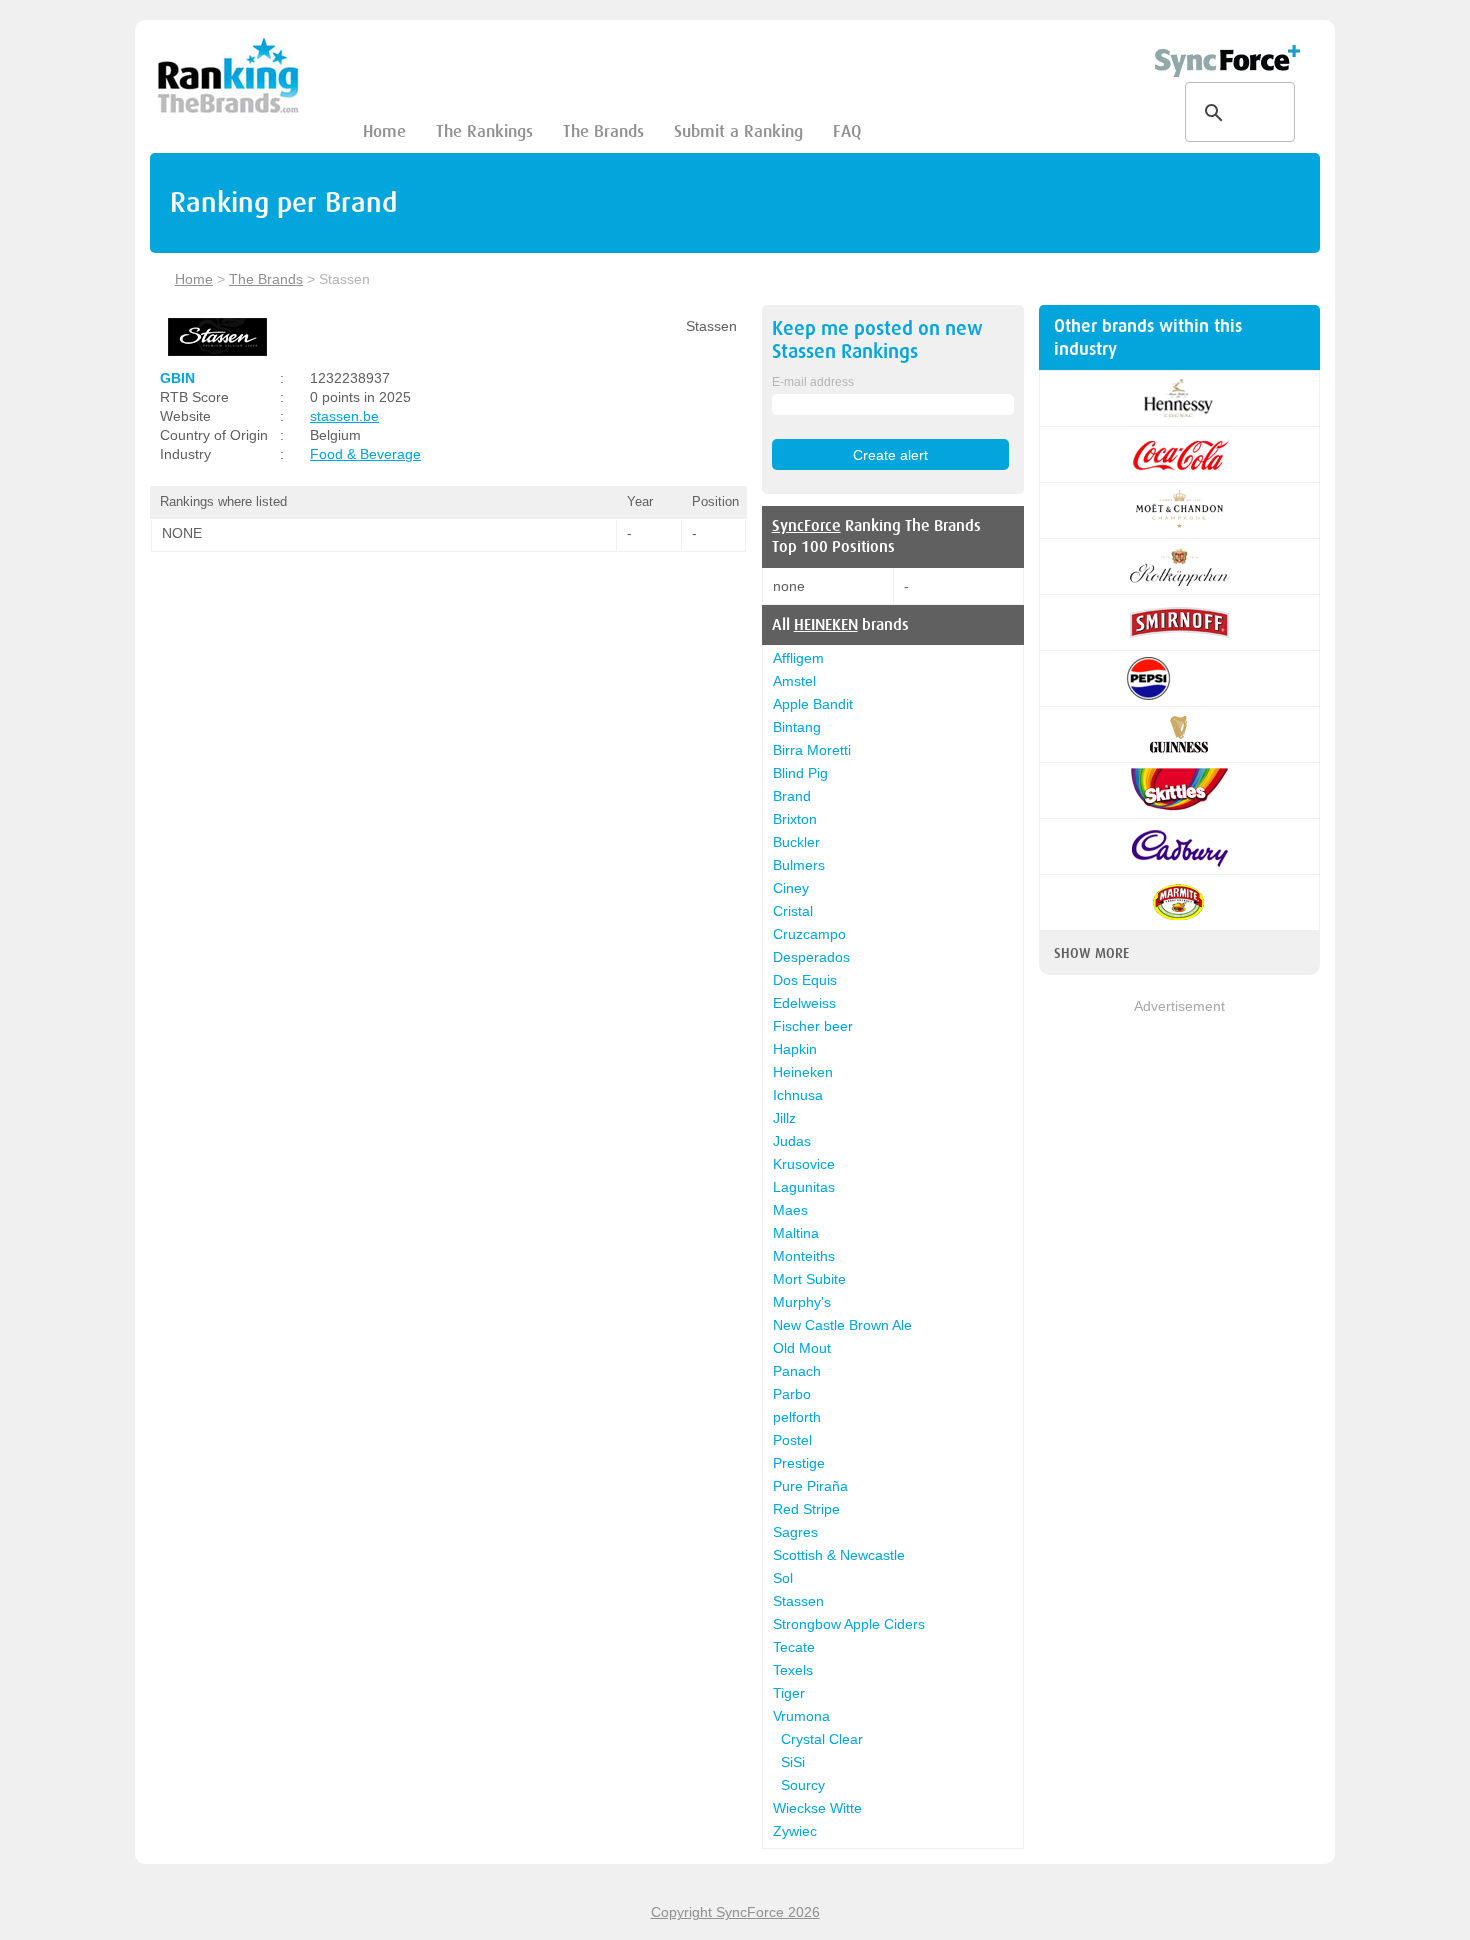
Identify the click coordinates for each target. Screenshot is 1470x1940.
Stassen (798, 1601)
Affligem (798, 658)
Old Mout (802, 1348)
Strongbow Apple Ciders (849, 1624)
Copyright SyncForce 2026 (735, 1912)
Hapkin (795, 1049)
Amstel (794, 681)
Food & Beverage (365, 454)
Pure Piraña (810, 1486)
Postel (792, 1440)
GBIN (177, 378)
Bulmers (799, 865)
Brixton (795, 819)
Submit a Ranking (738, 131)
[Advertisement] (1179, 1317)
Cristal (793, 911)
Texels (793, 1670)
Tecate (794, 1647)
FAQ (847, 131)
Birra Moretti (812, 750)
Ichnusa (798, 1095)
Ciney (791, 888)
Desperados (811, 957)
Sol (783, 1578)
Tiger (789, 1693)
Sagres (795, 1532)
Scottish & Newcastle (839, 1555)
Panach (797, 1371)
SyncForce (806, 526)
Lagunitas (804, 1187)
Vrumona (801, 1716)
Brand (792, 796)
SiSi (793, 1762)
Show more (1091, 953)
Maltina (796, 1233)
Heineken (803, 1072)
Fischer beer (813, 1026)
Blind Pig (800, 773)
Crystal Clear (822, 1739)
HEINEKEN (826, 625)
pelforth (797, 1417)
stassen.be (344, 416)
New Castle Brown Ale (842, 1325)
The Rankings (484, 131)
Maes (790, 1210)
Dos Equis (805, 980)
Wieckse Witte (817, 1808)
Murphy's (802, 1302)
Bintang (797, 727)
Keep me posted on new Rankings (877, 340)
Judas (792, 1141)
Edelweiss (804, 1003)
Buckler (796, 842)
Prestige (799, 1463)
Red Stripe (806, 1509)
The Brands (603, 131)
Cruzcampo (809, 934)
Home (384, 131)
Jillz (784, 1118)
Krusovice (804, 1164)
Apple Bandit (813, 704)
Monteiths (804, 1256)
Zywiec (795, 1831)
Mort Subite (809, 1279)
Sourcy (803, 1785)
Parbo (792, 1394)
